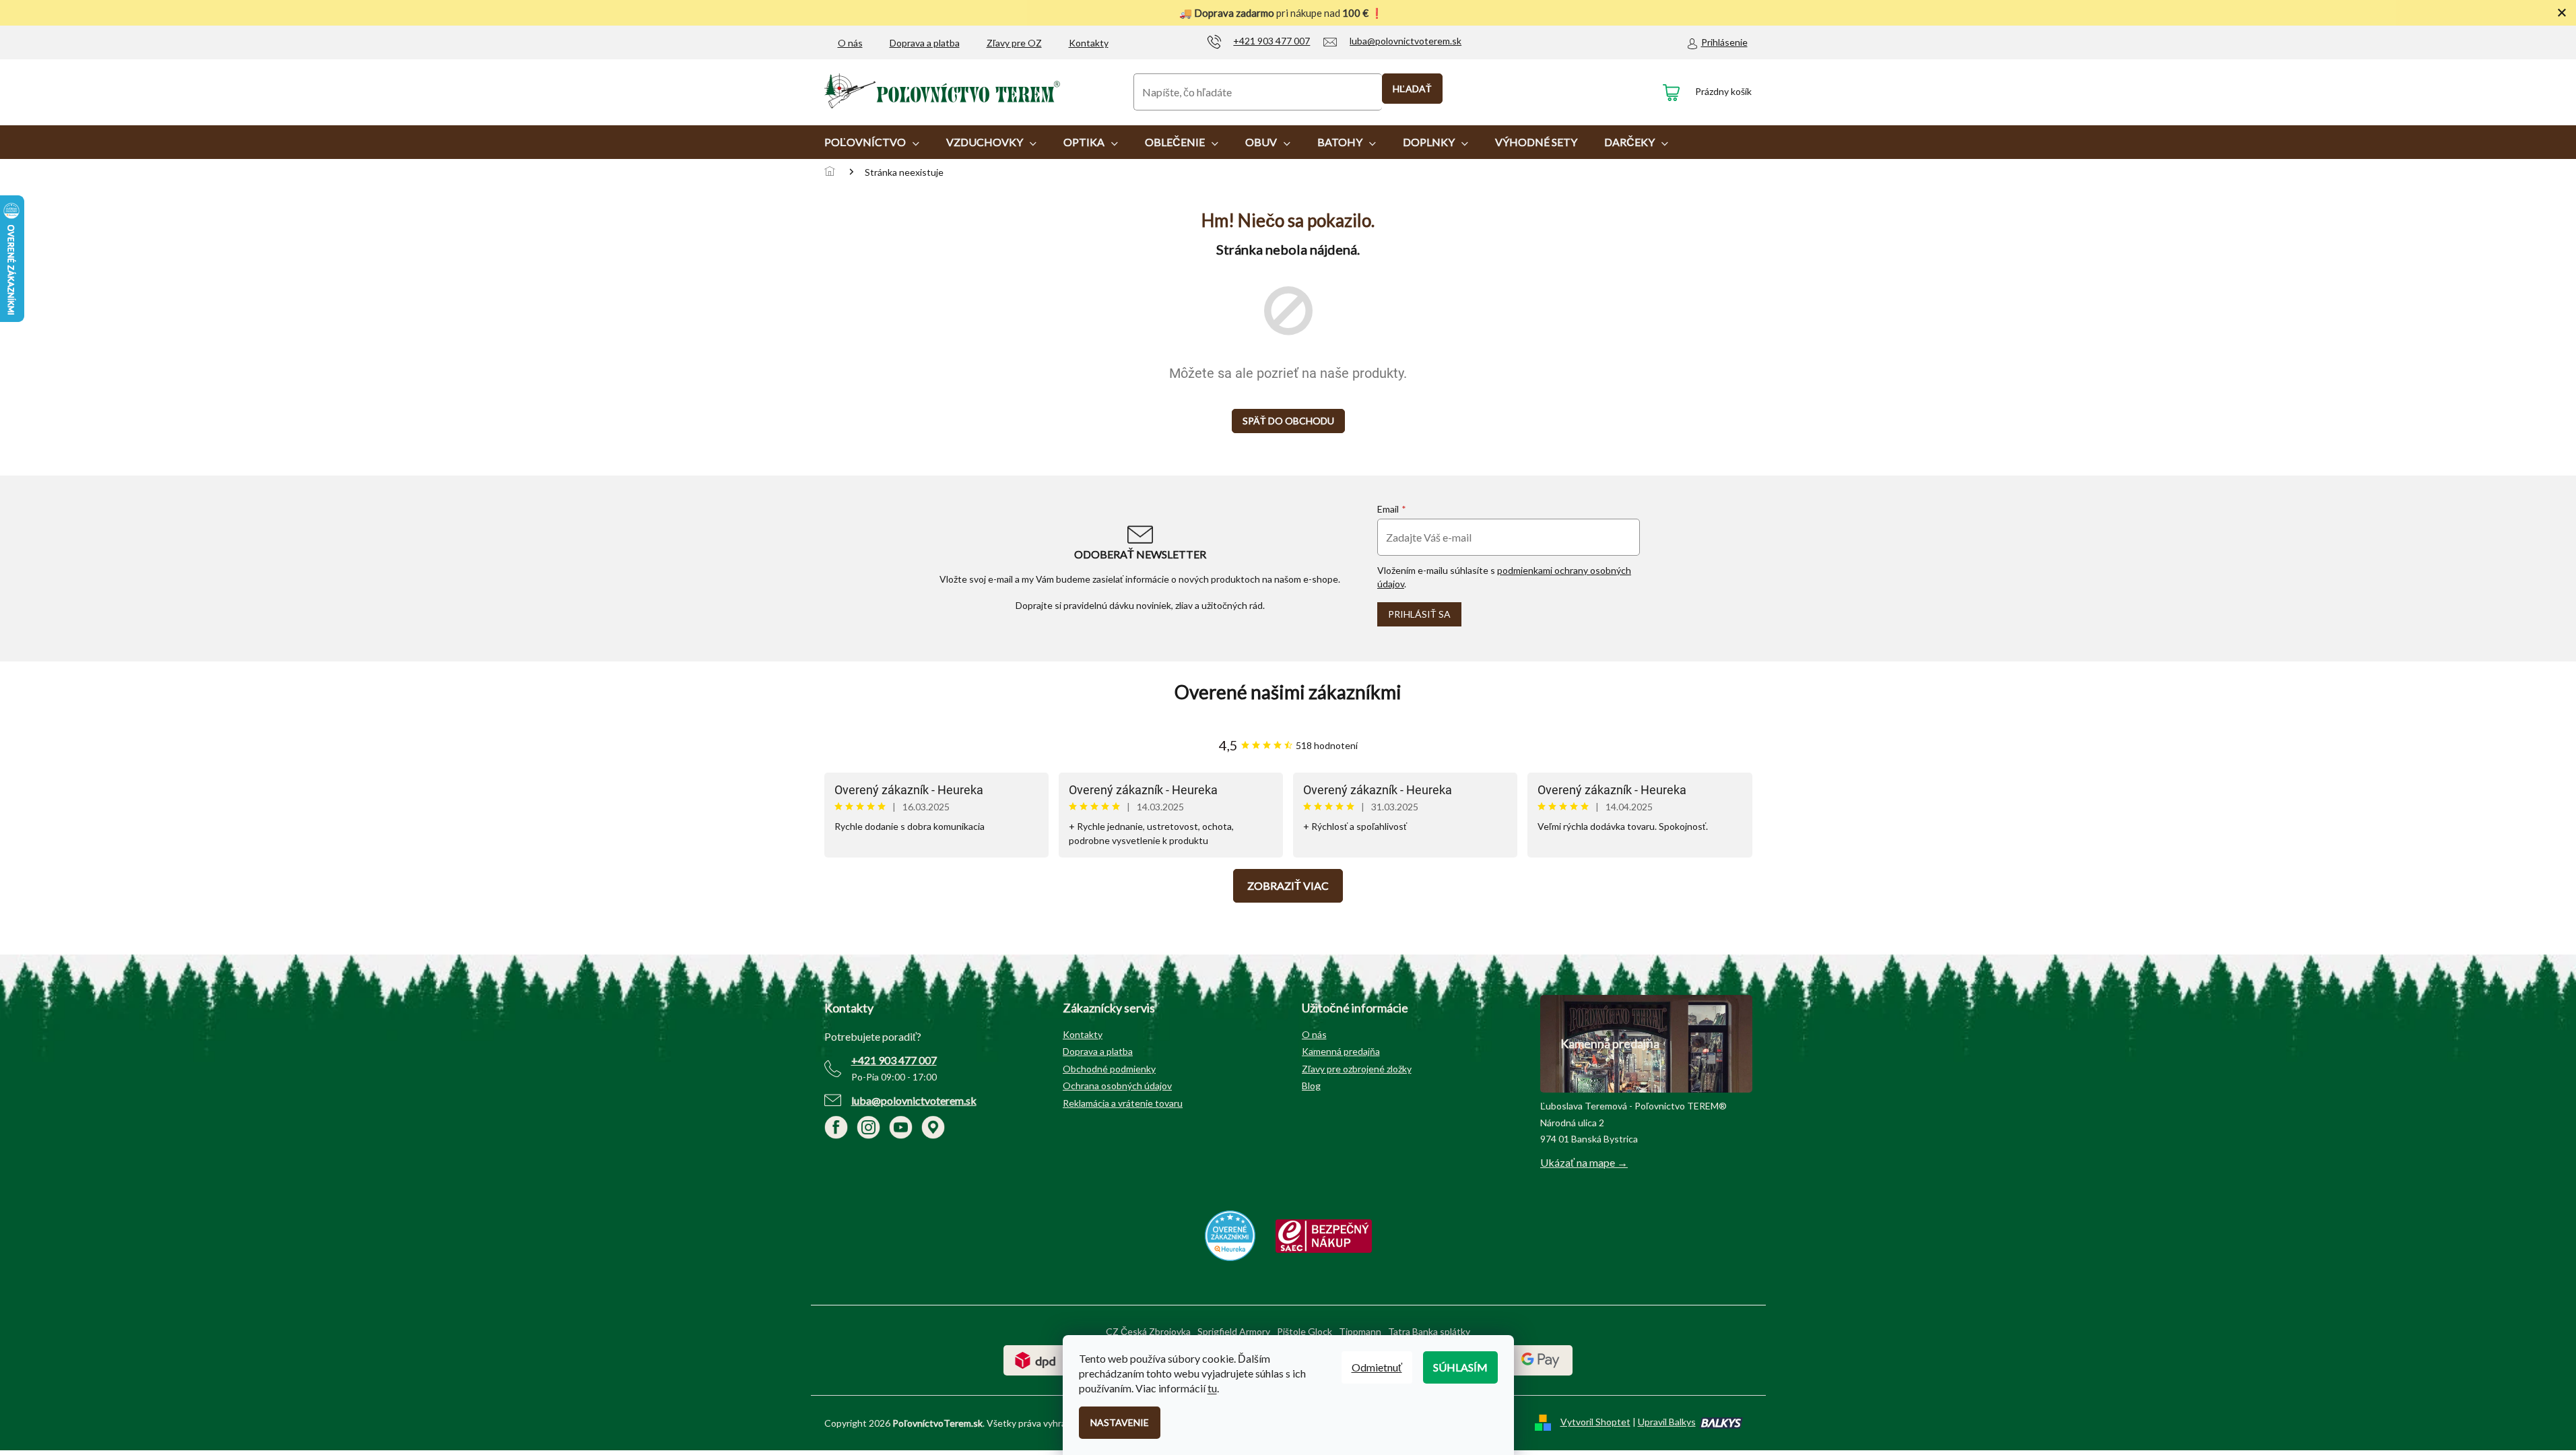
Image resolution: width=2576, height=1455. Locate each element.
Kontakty (1089, 43)
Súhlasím (1460, 1367)
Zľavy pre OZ (1014, 43)
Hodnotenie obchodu (1288, 692)
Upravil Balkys (1667, 1422)
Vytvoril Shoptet (1595, 1422)
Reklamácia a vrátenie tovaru (1123, 1103)
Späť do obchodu (1288, 421)
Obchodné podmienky (1109, 1069)
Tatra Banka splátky (1429, 1331)
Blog (1311, 1086)
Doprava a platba (925, 43)
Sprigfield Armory (1234, 1331)
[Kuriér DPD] (1035, 1359)
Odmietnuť (1377, 1367)
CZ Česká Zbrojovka (1148, 1331)
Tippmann (1360, 1331)
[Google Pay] (1541, 1359)
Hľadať (1412, 89)
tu (1212, 1388)
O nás (850, 43)
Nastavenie (1120, 1422)
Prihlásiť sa (1419, 614)
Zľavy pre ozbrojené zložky (1357, 1069)
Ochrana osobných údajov (1117, 1086)
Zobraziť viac (1288, 885)
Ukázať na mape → (1584, 1162)
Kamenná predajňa (1341, 1051)
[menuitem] (872, 142)
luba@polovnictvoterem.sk (914, 1100)
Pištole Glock (1304, 1331)
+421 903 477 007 (894, 1060)
